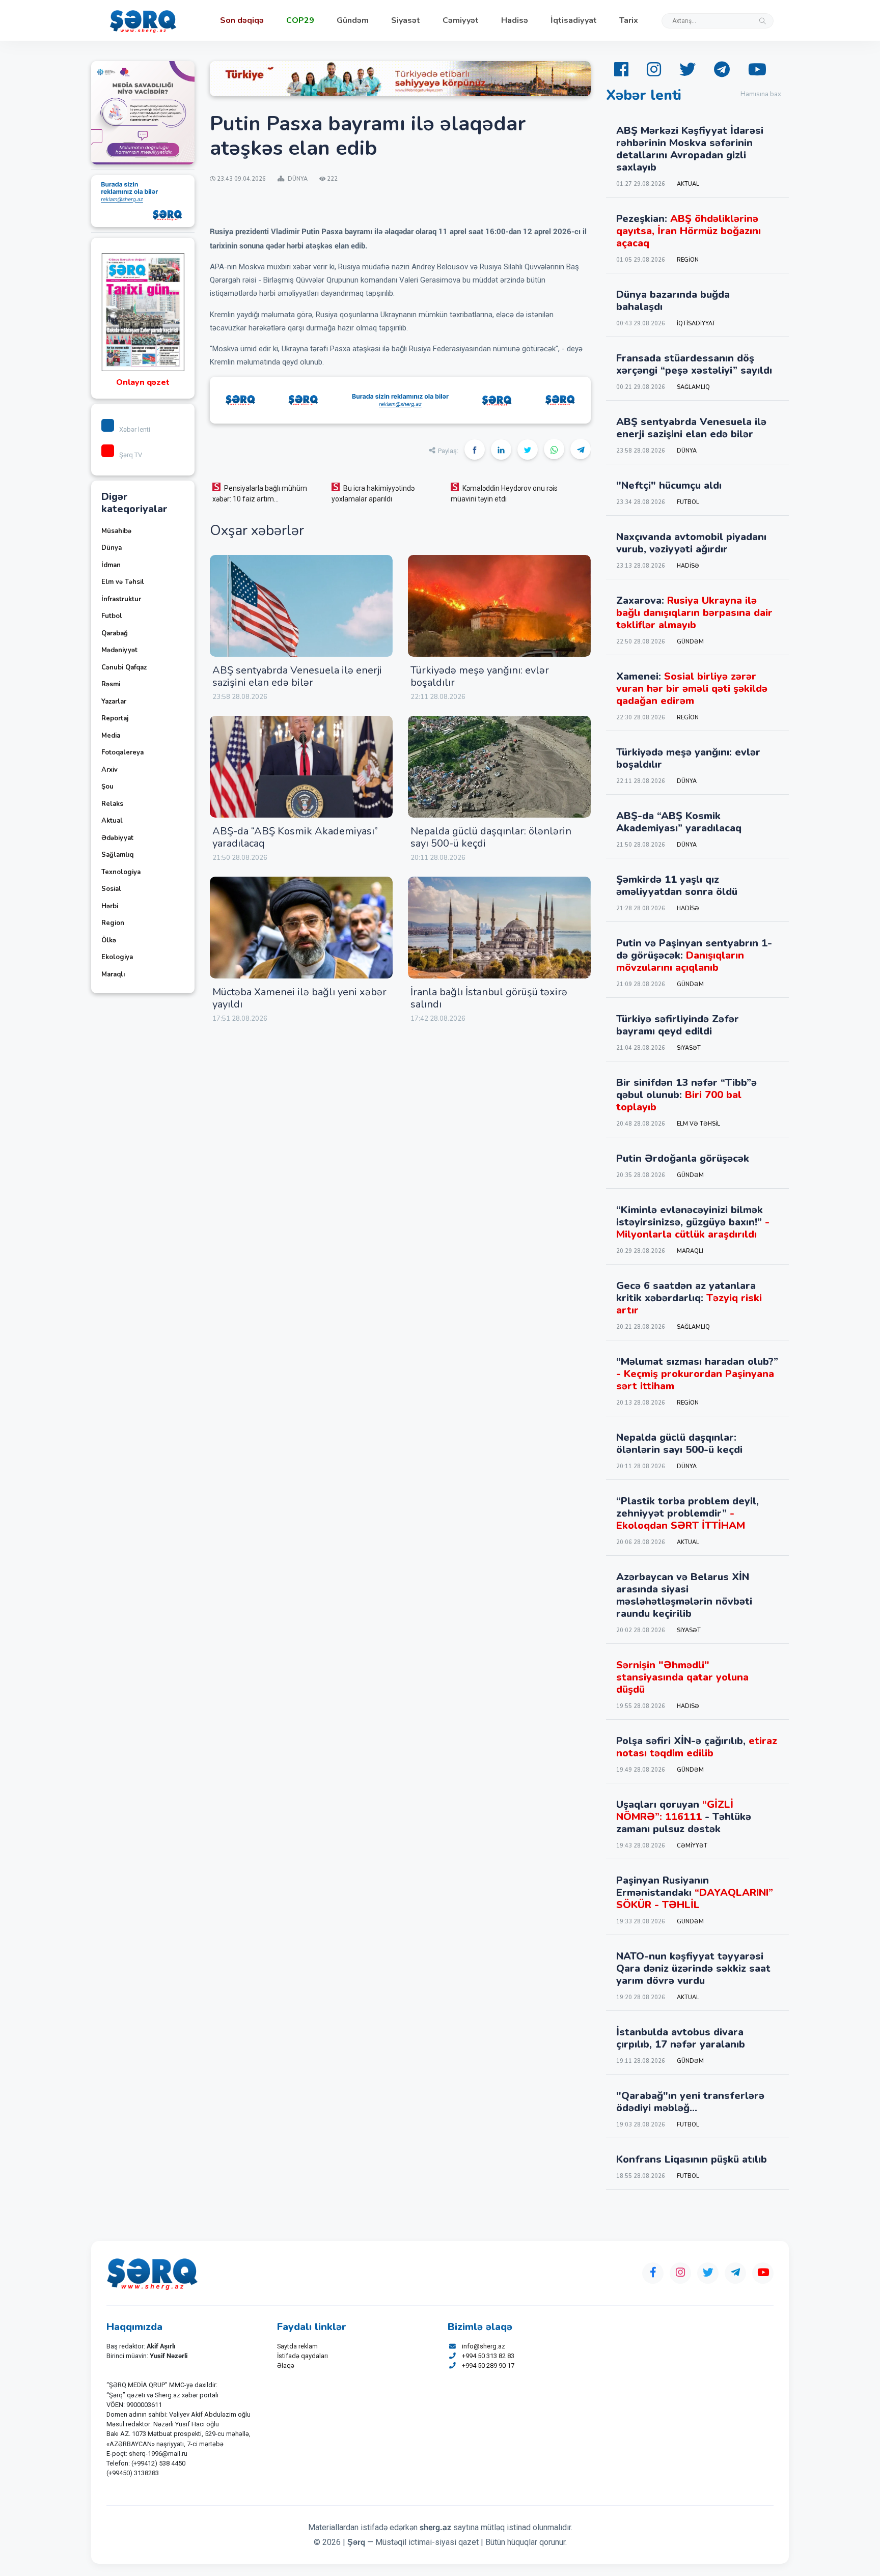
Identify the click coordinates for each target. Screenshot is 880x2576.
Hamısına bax (761, 94)
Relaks (112, 804)
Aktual (112, 821)
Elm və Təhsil (123, 582)
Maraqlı (113, 974)
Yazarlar (114, 702)
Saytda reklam (297, 2346)
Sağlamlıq (117, 855)
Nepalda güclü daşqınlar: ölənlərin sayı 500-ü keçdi (491, 837)
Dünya (112, 548)
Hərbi (110, 906)
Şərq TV (131, 455)
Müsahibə (116, 531)
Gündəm (353, 20)
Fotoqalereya (122, 752)
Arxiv (109, 770)
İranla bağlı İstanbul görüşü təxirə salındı (489, 998)
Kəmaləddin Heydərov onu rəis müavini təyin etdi (504, 494)
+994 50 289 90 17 (488, 2365)
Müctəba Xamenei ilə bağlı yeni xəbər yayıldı (299, 998)
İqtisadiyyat (574, 20)
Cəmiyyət (461, 20)
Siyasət (406, 20)
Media (111, 736)
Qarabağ (115, 633)
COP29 (300, 20)
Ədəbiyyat (117, 838)
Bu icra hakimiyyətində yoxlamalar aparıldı (373, 494)
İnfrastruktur (121, 599)
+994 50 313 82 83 (488, 2356)
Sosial (111, 889)
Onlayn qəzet (143, 382)
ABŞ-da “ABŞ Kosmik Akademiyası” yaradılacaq (295, 837)
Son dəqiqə (242, 20)
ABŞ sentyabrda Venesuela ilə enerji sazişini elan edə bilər (297, 676)
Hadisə (515, 20)
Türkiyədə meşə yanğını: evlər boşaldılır (480, 676)
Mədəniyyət (119, 650)
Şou (107, 787)
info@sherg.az (484, 2346)
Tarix (629, 20)
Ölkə (109, 940)
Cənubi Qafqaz (124, 667)
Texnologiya (121, 872)
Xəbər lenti (135, 429)
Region (113, 923)
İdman (111, 565)
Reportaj (115, 718)
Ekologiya (117, 957)
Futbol (112, 616)
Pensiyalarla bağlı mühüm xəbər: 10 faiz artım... (260, 494)
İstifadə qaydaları (302, 2356)
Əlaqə (286, 2365)
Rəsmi (111, 684)
